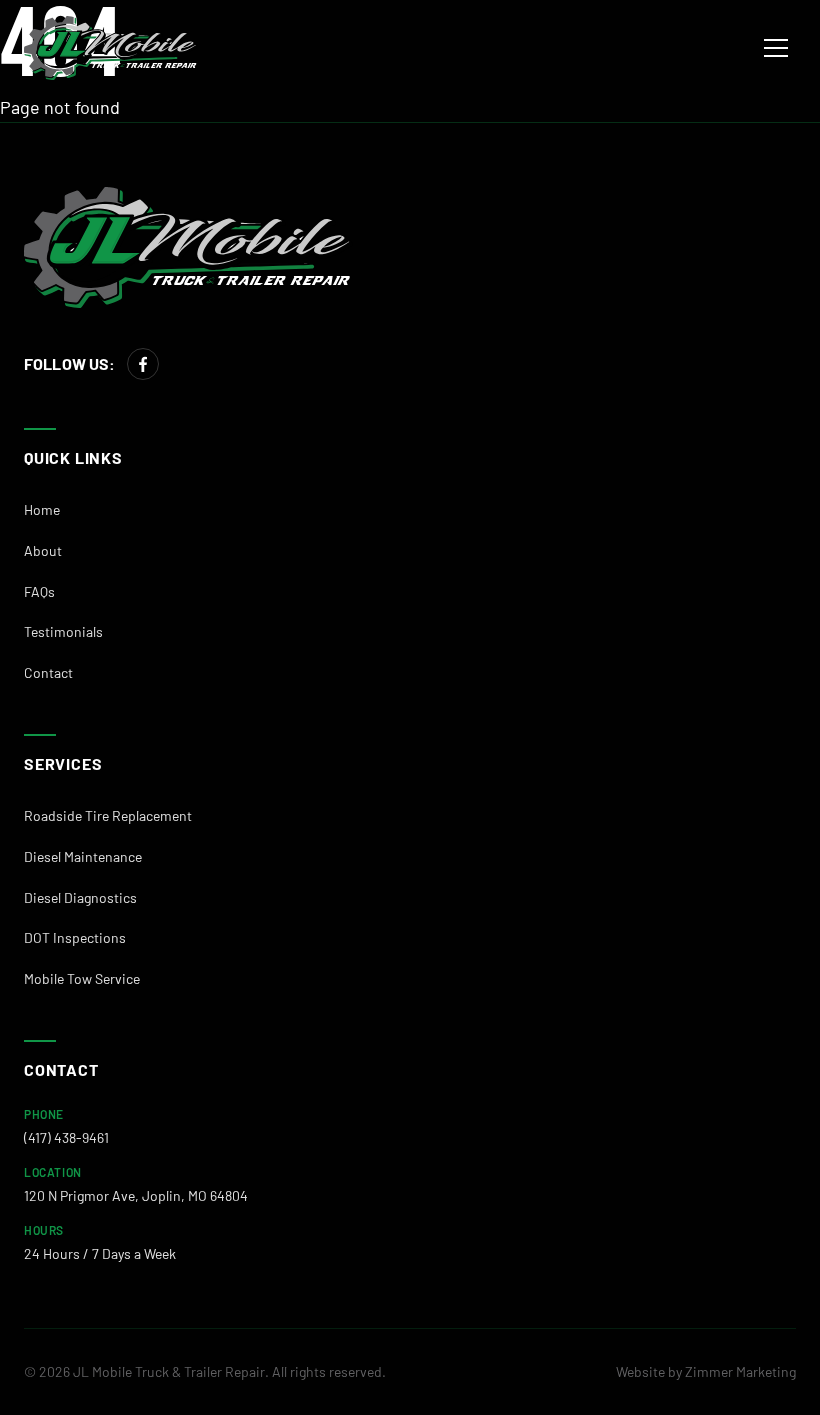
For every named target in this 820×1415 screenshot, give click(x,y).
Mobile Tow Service (82, 978)
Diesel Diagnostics (80, 897)
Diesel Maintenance (83, 856)
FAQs (39, 591)
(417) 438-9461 (66, 1137)
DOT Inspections (75, 937)
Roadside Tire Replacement (108, 815)
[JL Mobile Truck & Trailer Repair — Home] (111, 48)
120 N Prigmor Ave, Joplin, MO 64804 (136, 1195)
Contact (48, 672)
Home (42, 509)
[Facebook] (143, 364)
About (43, 550)
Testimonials (63, 631)
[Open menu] (776, 48)
